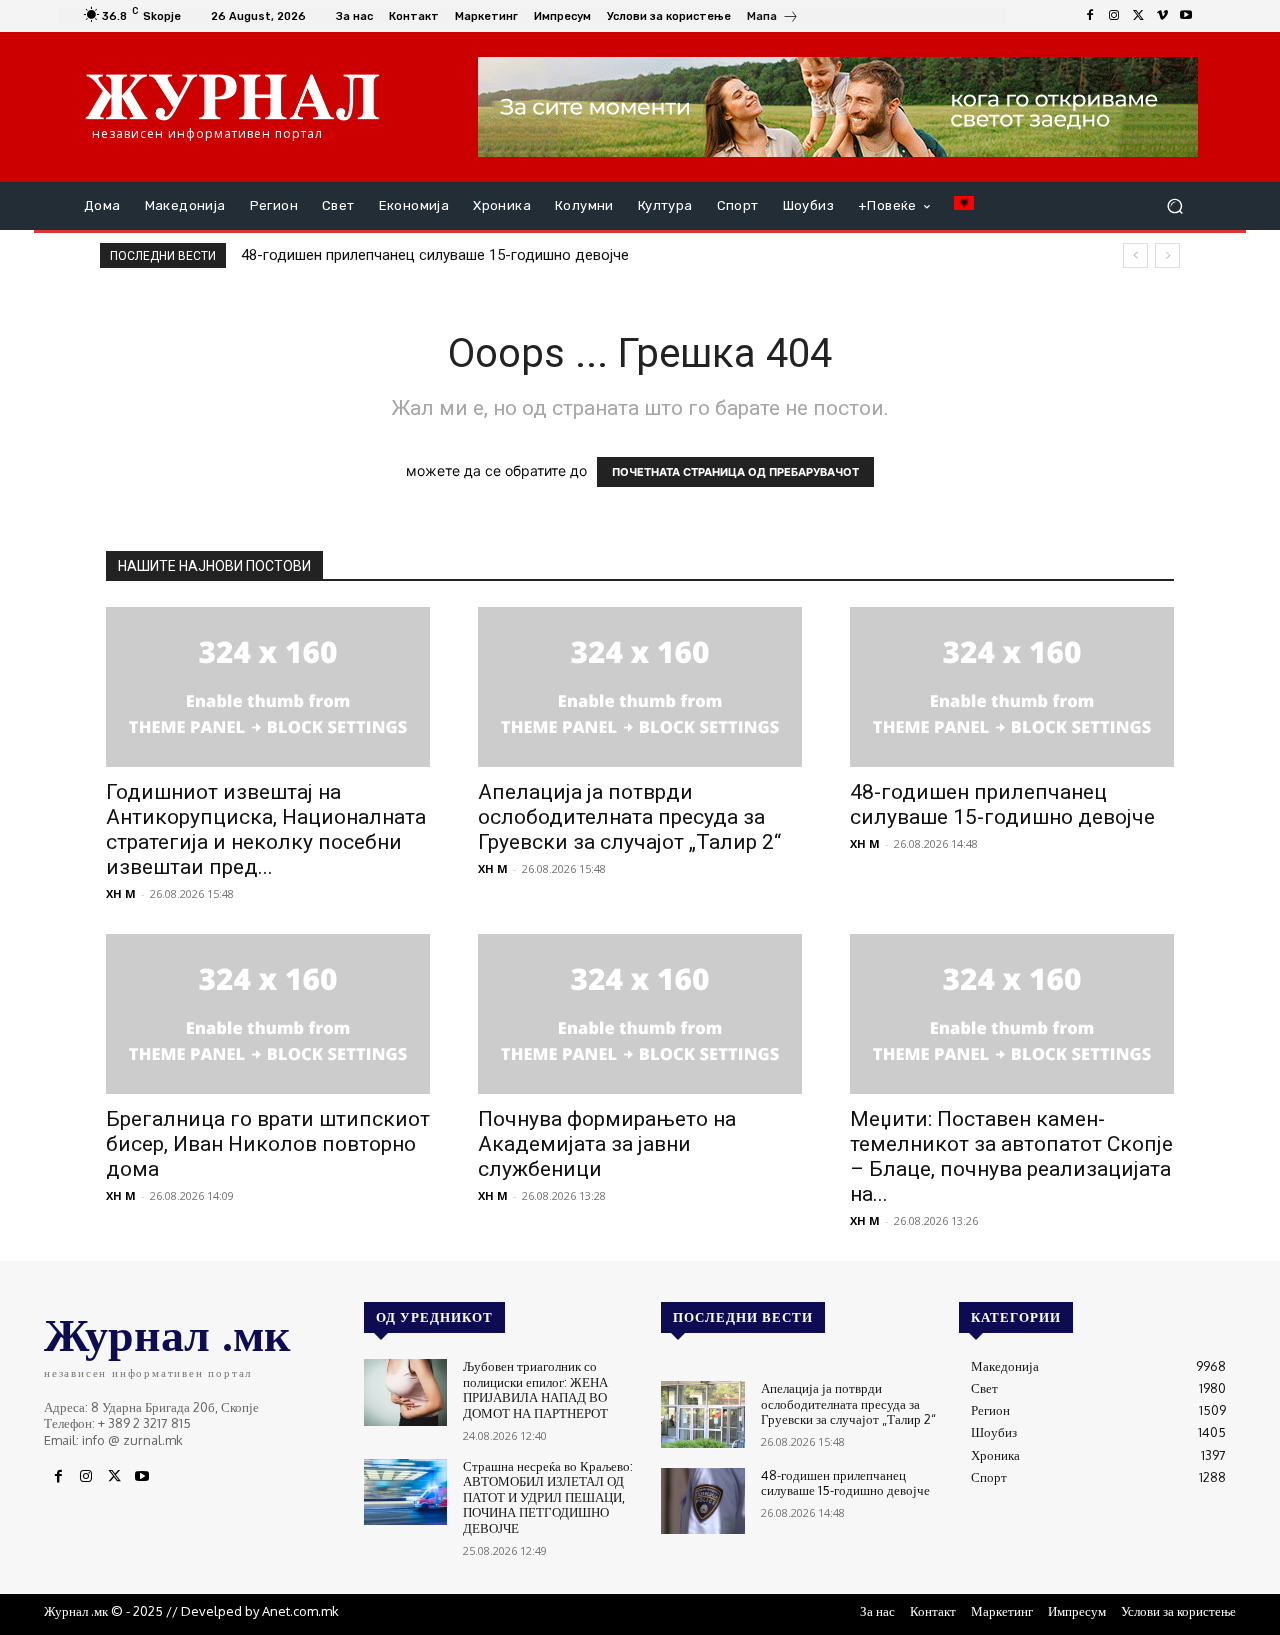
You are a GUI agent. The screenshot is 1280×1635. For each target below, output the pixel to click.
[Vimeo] (1162, 16)
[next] (1167, 255)
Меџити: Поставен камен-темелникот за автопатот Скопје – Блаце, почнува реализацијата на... (1011, 1156)
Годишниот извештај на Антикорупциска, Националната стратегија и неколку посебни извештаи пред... (266, 829)
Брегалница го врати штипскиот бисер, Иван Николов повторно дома (268, 1144)
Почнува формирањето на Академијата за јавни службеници (607, 1144)
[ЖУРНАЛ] (232, 96)
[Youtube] (1186, 16)
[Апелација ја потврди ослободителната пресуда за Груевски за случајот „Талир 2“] (640, 687)
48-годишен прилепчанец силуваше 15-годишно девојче (435, 255)
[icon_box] (773, 18)
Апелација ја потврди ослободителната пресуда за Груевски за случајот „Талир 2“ (629, 817)
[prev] (1135, 255)
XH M (121, 893)
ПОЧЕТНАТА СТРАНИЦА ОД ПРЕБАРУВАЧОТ (735, 472)
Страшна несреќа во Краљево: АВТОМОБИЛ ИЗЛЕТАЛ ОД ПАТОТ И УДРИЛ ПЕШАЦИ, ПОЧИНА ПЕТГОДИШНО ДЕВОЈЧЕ (548, 1497)
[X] (1138, 16)
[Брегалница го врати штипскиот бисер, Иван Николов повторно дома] (268, 1014)
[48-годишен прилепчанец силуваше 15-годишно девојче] (1012, 687)
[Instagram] (1114, 16)
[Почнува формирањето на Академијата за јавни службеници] (640, 1014)
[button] (1174, 206)
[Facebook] (1090, 16)
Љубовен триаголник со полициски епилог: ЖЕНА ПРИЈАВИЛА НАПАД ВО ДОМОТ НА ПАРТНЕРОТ (535, 1389)
